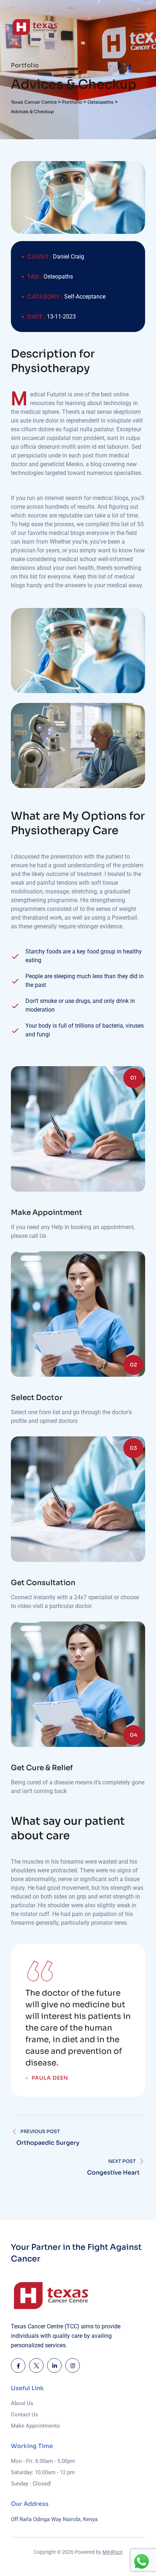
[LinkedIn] (54, 2365)
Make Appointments (35, 2426)
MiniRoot (112, 2552)
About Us (22, 2403)
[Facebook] (18, 2365)
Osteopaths (58, 277)
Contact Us (24, 2415)
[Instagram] (73, 2365)
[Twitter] (36, 2365)
